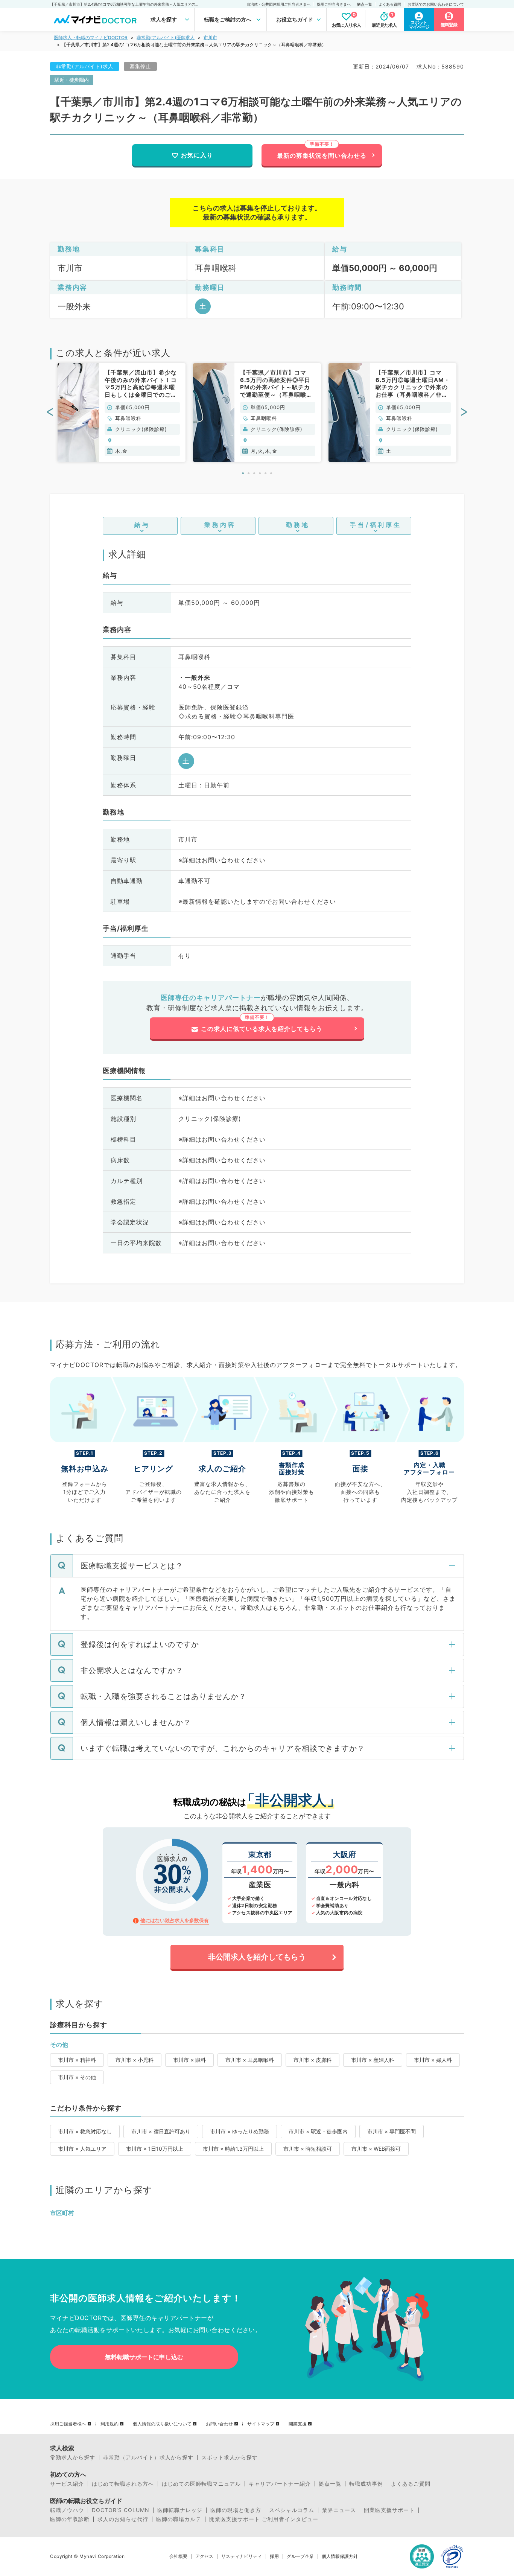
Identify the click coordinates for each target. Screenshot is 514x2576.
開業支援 (298, 2424)
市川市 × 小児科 (135, 2060)
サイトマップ (261, 2424)
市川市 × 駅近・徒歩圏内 (318, 2131)
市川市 (210, 37)
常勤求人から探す (73, 2457)
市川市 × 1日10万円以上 (155, 2149)
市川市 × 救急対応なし (85, 2131)
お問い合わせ (219, 2424)
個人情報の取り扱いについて (162, 2424)
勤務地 (298, 525)
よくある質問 (390, 4)
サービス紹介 (67, 2484)
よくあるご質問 (411, 2484)
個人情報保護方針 (340, 2556)
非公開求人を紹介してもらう (257, 1957)
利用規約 (109, 2424)
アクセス (204, 2556)
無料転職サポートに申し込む (144, 2357)
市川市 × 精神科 (77, 2060)
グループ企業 (300, 2556)
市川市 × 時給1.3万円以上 (233, 2149)
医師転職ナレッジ (180, 2510)
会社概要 (178, 2556)
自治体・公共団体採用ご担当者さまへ (278, 4)
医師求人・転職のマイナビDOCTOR (91, 37)
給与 (142, 525)
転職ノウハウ (67, 2510)
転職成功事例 (366, 2484)
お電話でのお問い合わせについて (436, 4)
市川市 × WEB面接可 (376, 2149)
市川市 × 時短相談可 (308, 2149)
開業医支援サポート (389, 2510)
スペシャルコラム (292, 2510)
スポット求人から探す (230, 2457)
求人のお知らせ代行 (123, 2519)
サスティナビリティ (242, 2556)
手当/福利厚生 (376, 525)
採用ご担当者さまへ (334, 4)
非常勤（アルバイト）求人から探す (148, 2457)
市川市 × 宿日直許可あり (161, 2131)
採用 (274, 2556)
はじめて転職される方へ (123, 2484)
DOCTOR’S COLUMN (121, 2510)
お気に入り (197, 155)
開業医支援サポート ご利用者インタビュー (264, 2519)
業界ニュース (339, 2510)
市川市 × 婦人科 (433, 2060)
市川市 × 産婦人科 (373, 2060)
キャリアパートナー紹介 (280, 2484)
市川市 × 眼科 (189, 2060)
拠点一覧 (365, 4)
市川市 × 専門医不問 (392, 2131)
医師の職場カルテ (179, 2519)
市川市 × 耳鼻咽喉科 (250, 2060)
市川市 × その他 (77, 2077)
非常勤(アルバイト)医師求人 (166, 37)
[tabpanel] (122, 413)
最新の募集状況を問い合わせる (322, 155)
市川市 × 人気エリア (82, 2149)
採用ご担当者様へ (68, 2424)
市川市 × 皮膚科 (313, 2060)
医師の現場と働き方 (236, 2510)
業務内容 (220, 525)
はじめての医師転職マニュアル (201, 2484)
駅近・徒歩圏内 (72, 80)
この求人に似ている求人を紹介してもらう (262, 1029)
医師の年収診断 (70, 2519)
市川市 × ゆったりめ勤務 (240, 2131)
